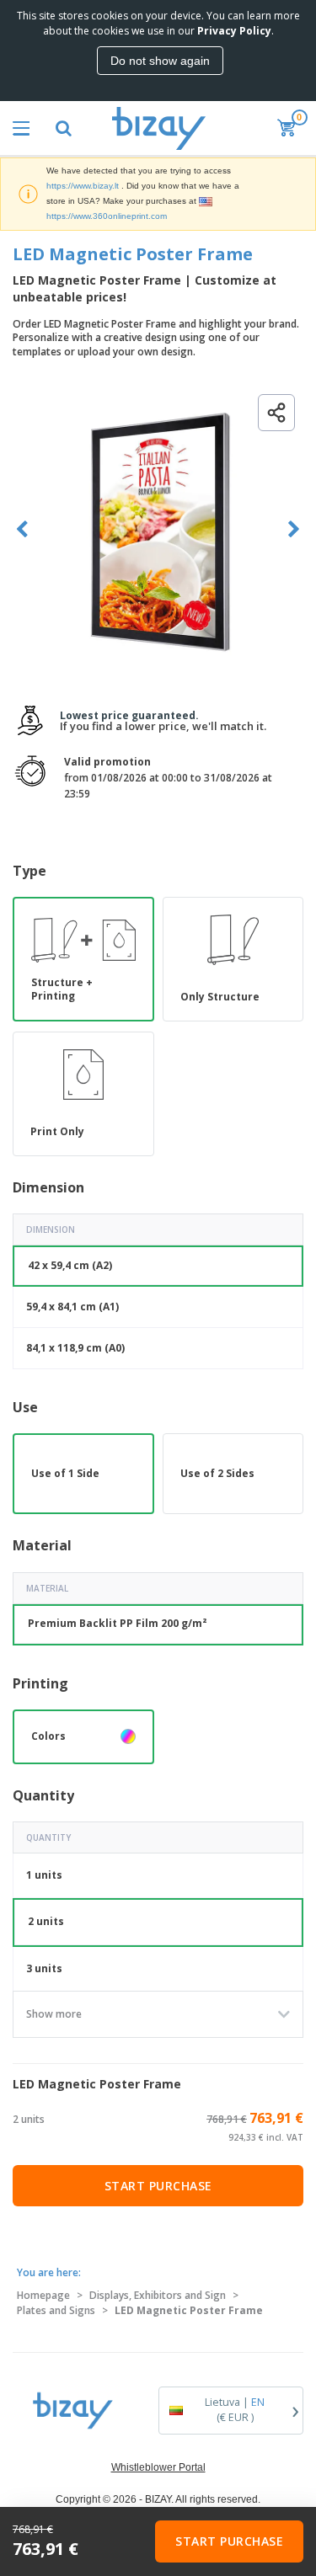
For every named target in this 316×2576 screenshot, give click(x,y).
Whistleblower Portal (158, 2467)
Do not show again (160, 61)
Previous (22, 529)
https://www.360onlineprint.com (107, 216)
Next (294, 529)
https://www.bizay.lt (83, 186)
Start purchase (158, 2186)
